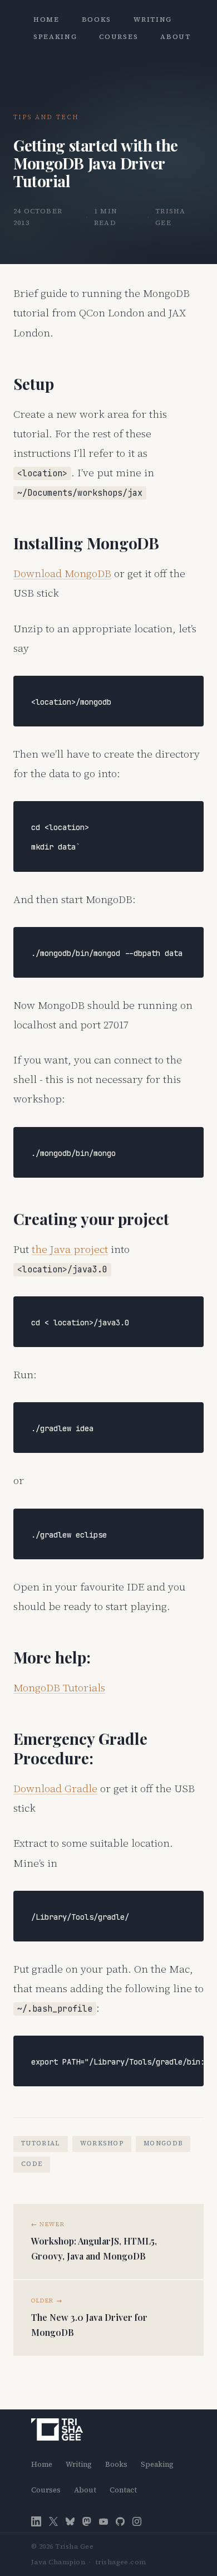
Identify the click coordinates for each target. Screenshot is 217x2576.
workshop (102, 2143)
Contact (123, 2490)
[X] (53, 2522)
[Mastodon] (87, 2522)
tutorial (41, 2143)
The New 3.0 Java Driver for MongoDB (89, 2325)
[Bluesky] (70, 2522)
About (175, 37)
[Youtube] (103, 2522)
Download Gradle (55, 1788)
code (32, 2164)
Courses (119, 37)
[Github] (120, 2522)
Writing (153, 19)
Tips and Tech (46, 117)
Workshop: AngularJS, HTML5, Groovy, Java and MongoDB (94, 2248)
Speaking (55, 37)
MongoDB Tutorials (59, 1687)
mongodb (163, 2143)
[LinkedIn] (36, 2521)
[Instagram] (137, 2522)
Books (97, 19)
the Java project (70, 1249)
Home (46, 19)
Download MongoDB (62, 573)
